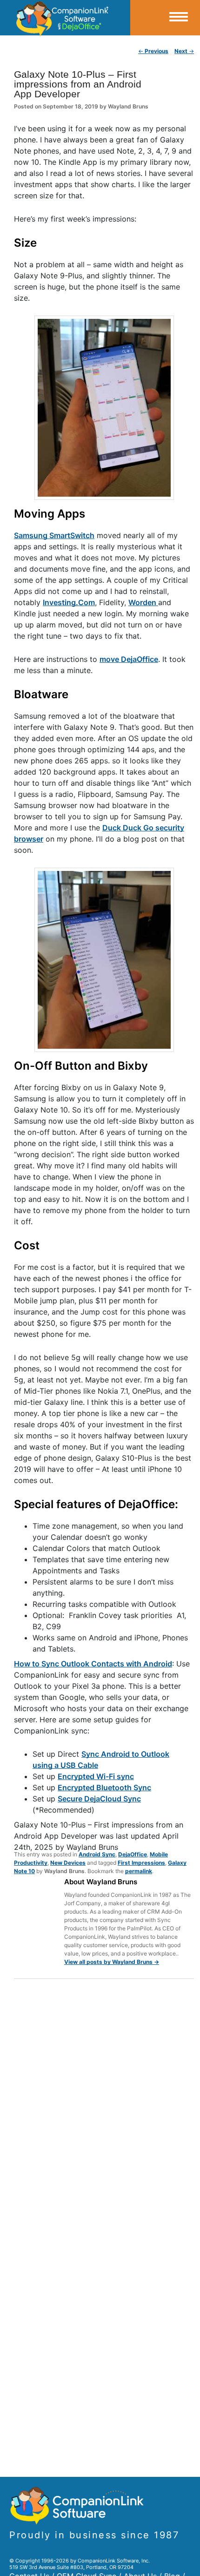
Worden (143, 602)
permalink (139, 1871)
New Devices (68, 1863)
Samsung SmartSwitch (54, 535)
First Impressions (141, 1863)
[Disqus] (104, 2107)
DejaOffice (133, 1854)
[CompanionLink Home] (65, 18)
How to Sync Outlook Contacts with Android (93, 1664)
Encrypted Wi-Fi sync (96, 1776)
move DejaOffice (129, 659)
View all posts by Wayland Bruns (112, 1962)
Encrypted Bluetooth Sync (104, 1787)
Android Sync (97, 1854)
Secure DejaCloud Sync (99, 1799)
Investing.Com (69, 602)
